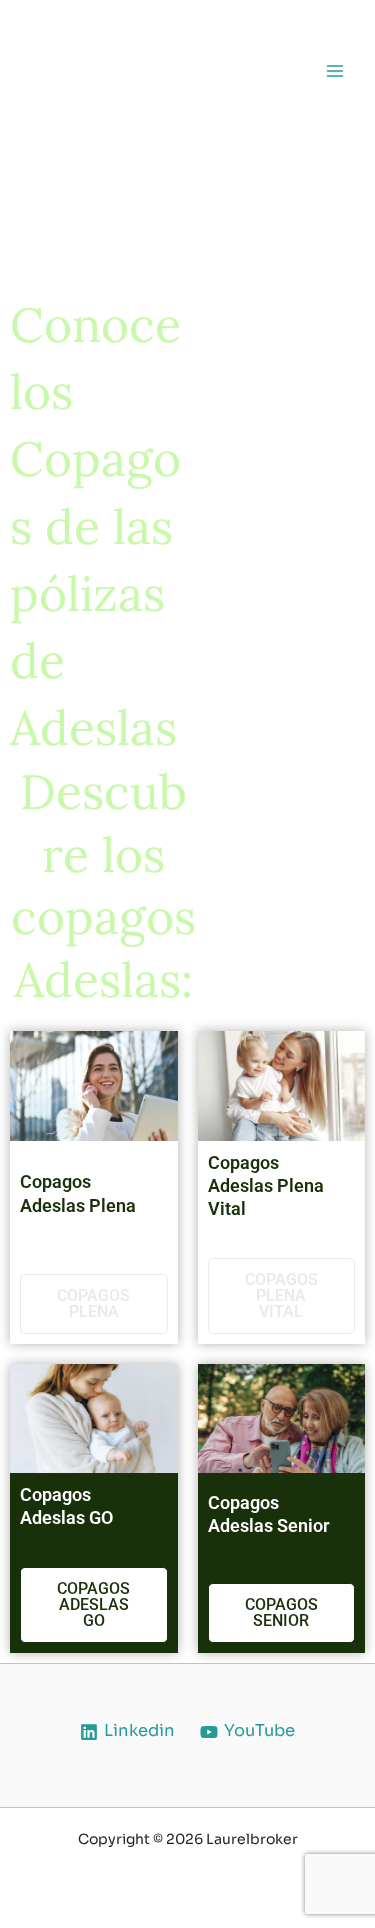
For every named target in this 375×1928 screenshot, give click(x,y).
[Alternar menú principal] (334, 70)
